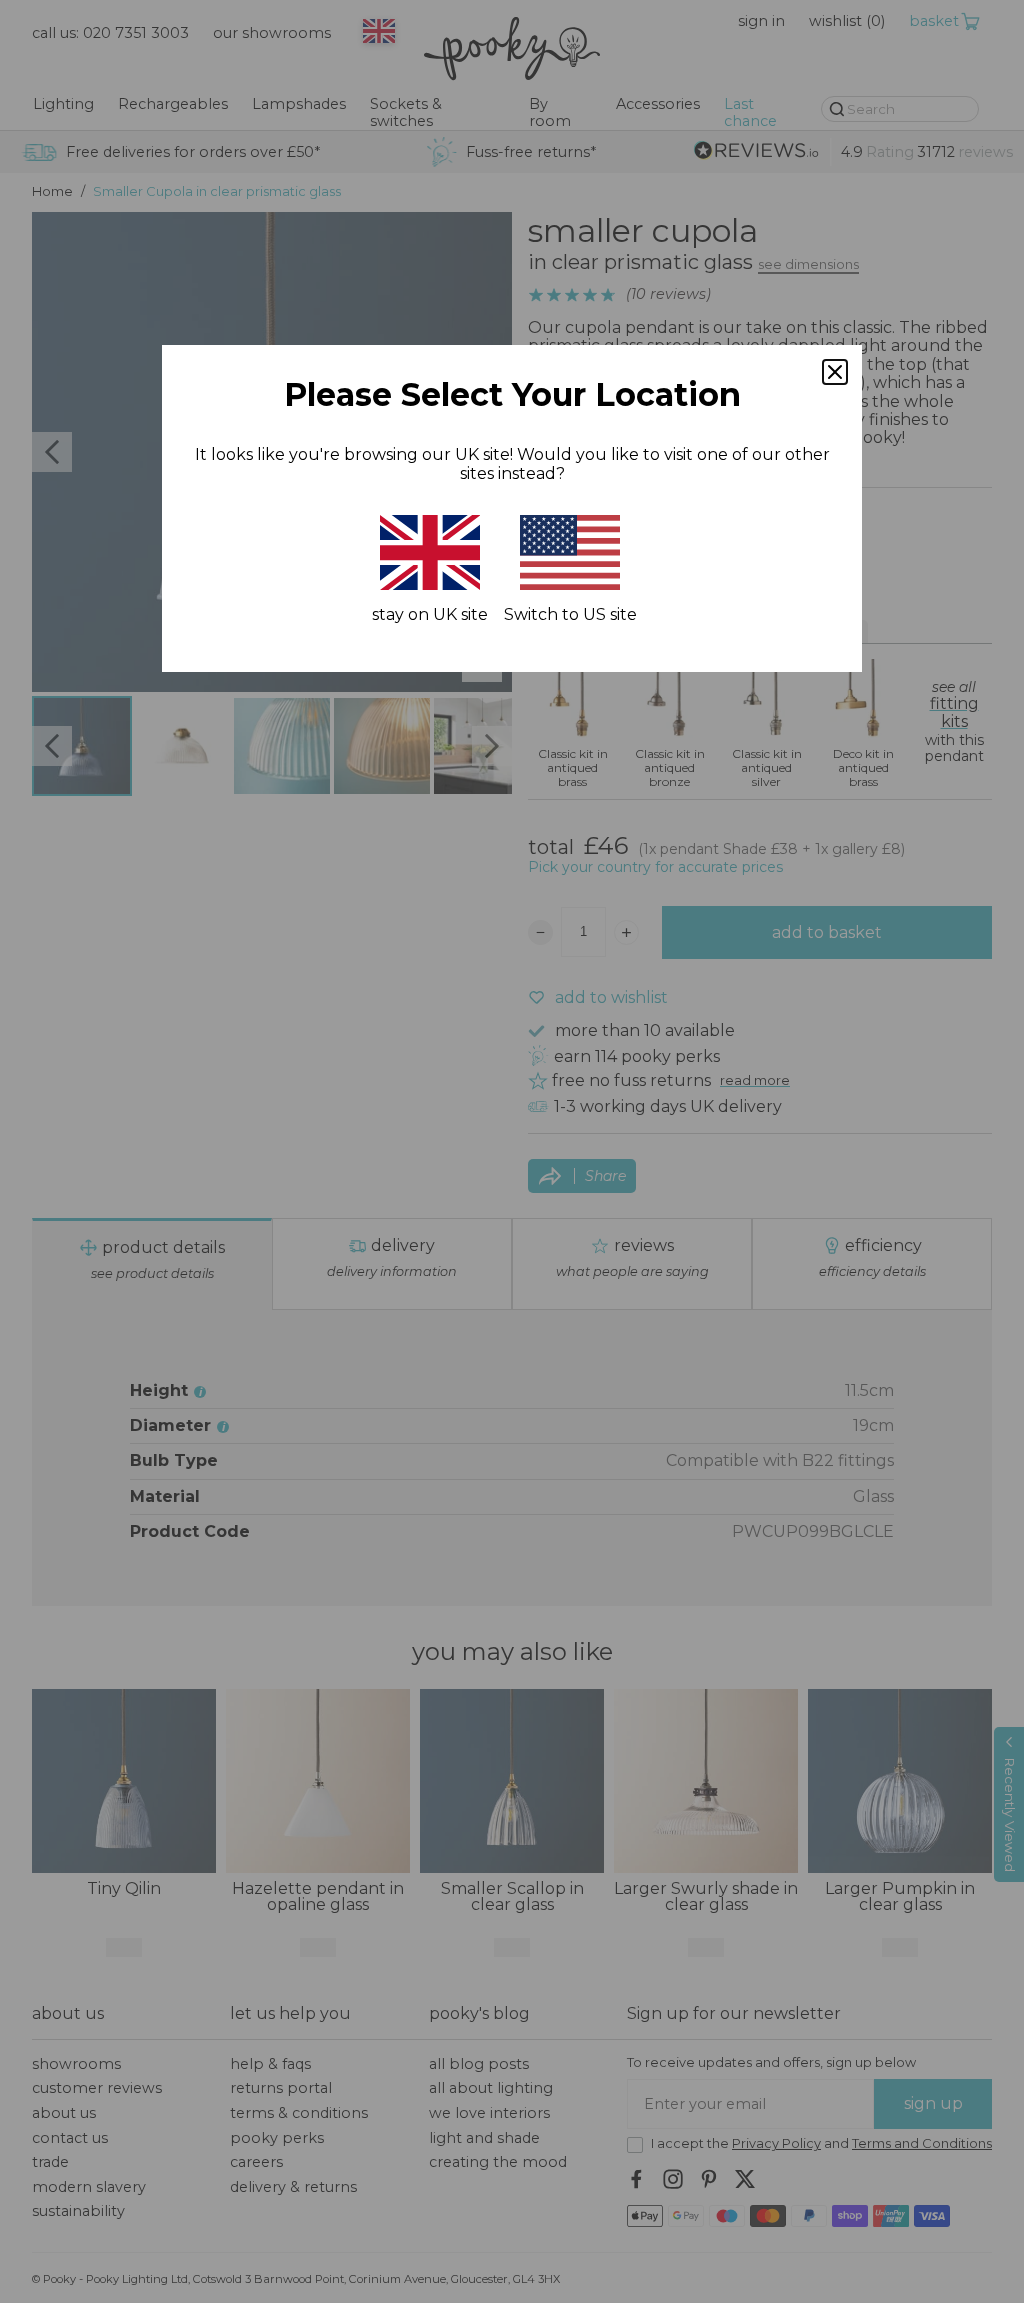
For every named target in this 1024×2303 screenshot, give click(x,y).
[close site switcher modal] (835, 372)
